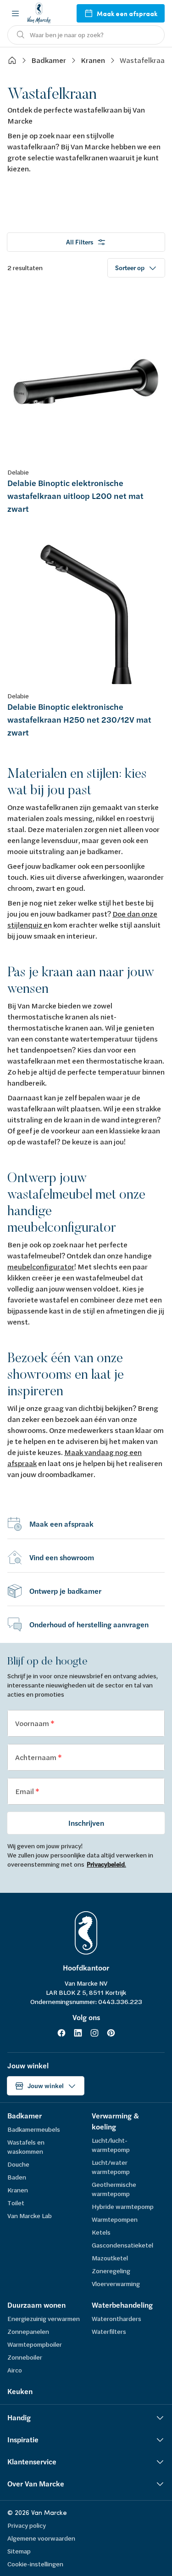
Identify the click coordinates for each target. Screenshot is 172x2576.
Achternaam (36, 1757)
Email (25, 1791)
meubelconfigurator (41, 1266)
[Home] (12, 60)
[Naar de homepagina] (39, 13)
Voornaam (33, 1723)
